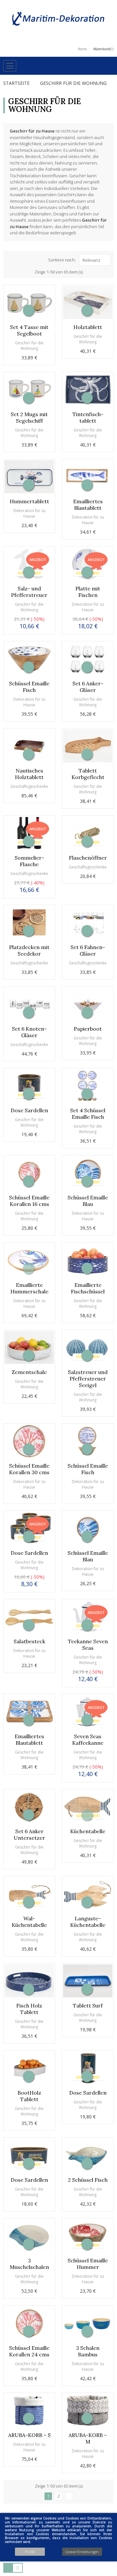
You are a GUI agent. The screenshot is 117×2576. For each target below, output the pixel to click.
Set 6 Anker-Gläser (88, 687)
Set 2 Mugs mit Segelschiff (29, 417)
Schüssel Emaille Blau (88, 1201)
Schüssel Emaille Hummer (88, 2264)
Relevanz (91, 260)
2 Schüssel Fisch (88, 2180)
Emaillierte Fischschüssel (88, 1288)
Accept (30, 2551)
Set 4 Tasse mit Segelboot (29, 330)
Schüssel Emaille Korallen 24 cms (29, 2351)
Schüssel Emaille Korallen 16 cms (29, 1201)
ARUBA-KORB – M (88, 2438)
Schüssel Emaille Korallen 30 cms (29, 1469)
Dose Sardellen (29, 1110)
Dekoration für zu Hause (29, 513)
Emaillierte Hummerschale (29, 1288)
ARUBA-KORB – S (29, 2435)
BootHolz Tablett (29, 2096)
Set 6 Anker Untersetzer (29, 1834)
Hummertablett (29, 501)
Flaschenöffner (88, 858)
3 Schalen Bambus (88, 2351)
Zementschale (29, 1372)
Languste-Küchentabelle (88, 1922)
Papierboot (88, 1029)
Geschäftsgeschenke (29, 786)
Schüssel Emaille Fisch (29, 687)
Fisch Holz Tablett (29, 2009)
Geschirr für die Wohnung (29, 346)
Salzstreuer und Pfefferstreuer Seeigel (88, 1379)
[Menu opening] (10, 66)
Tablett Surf (88, 2006)
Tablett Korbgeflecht (88, 774)
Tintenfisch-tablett (88, 417)
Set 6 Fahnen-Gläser (88, 950)
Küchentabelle (88, 1831)
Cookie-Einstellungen (82, 2552)
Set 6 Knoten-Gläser (29, 1032)
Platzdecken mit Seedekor (29, 950)
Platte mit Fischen (88, 592)
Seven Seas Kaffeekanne (88, 1740)
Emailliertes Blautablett (88, 505)
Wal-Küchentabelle (29, 1922)
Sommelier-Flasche (29, 861)
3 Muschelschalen (29, 2264)
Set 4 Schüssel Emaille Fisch (88, 1114)
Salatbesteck (29, 1641)
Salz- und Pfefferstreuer (29, 592)
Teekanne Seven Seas (88, 1645)
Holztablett (88, 327)
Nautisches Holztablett (29, 774)
